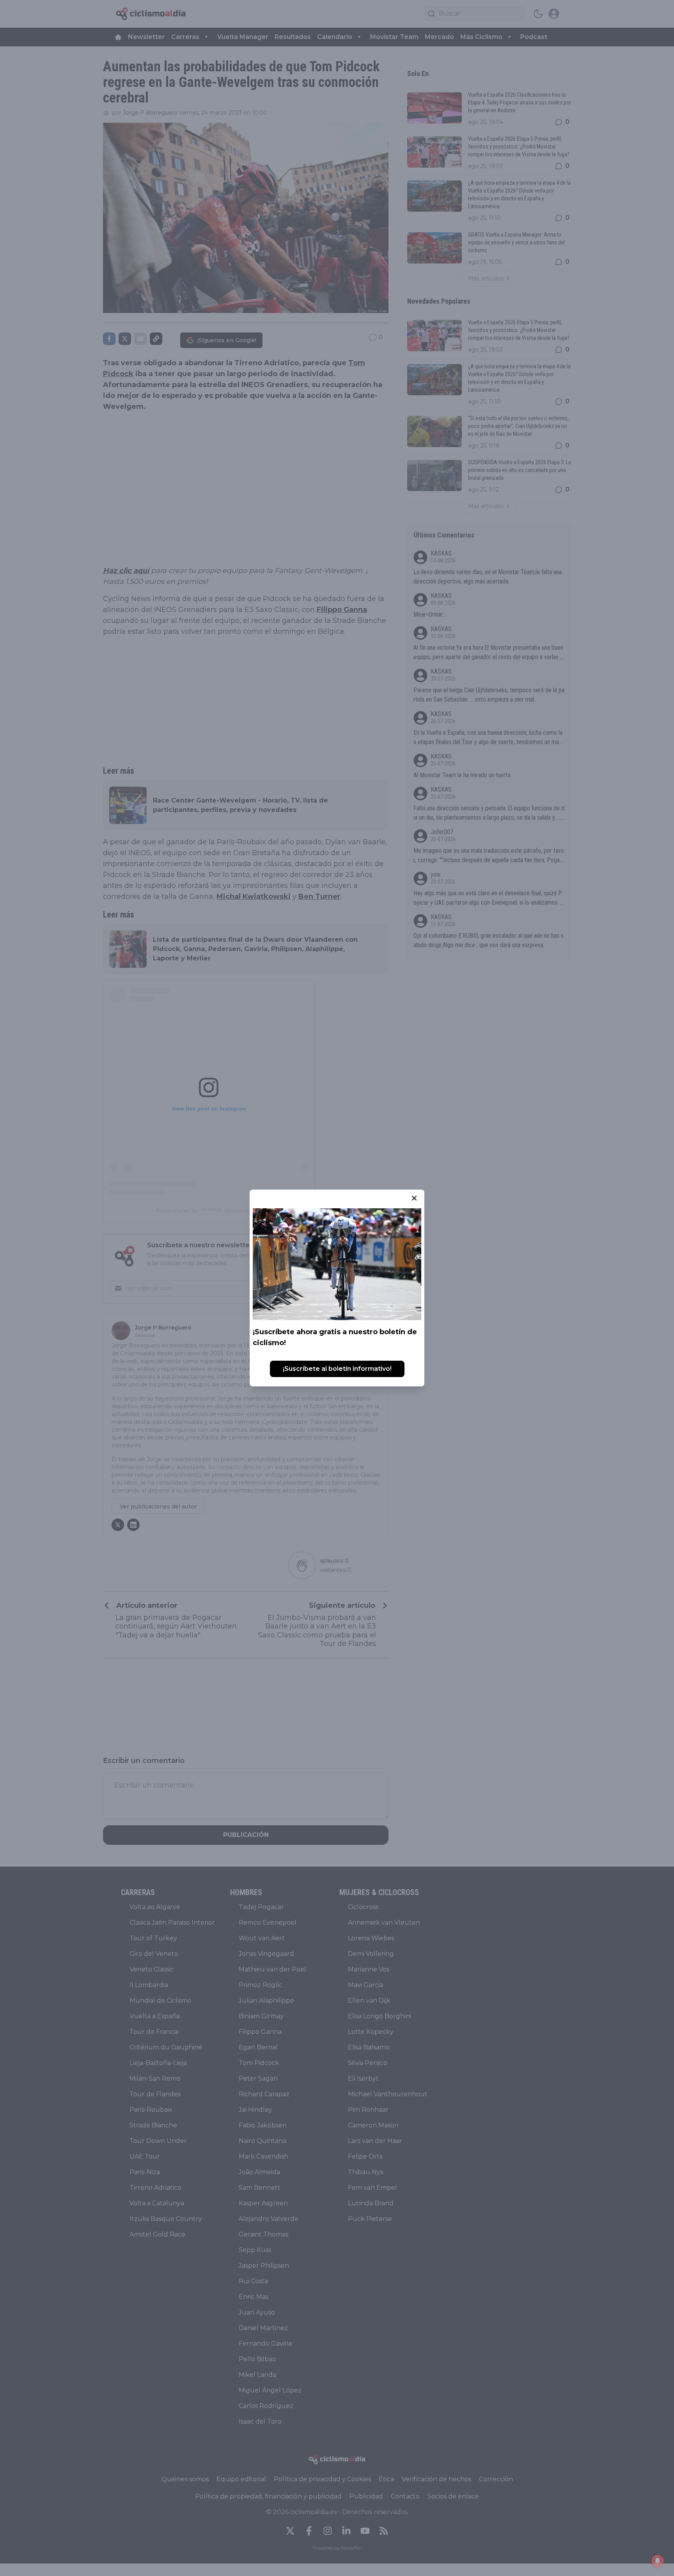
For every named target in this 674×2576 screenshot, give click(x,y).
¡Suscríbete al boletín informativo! (337, 1369)
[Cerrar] (414, 1198)
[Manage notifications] (658, 2561)
